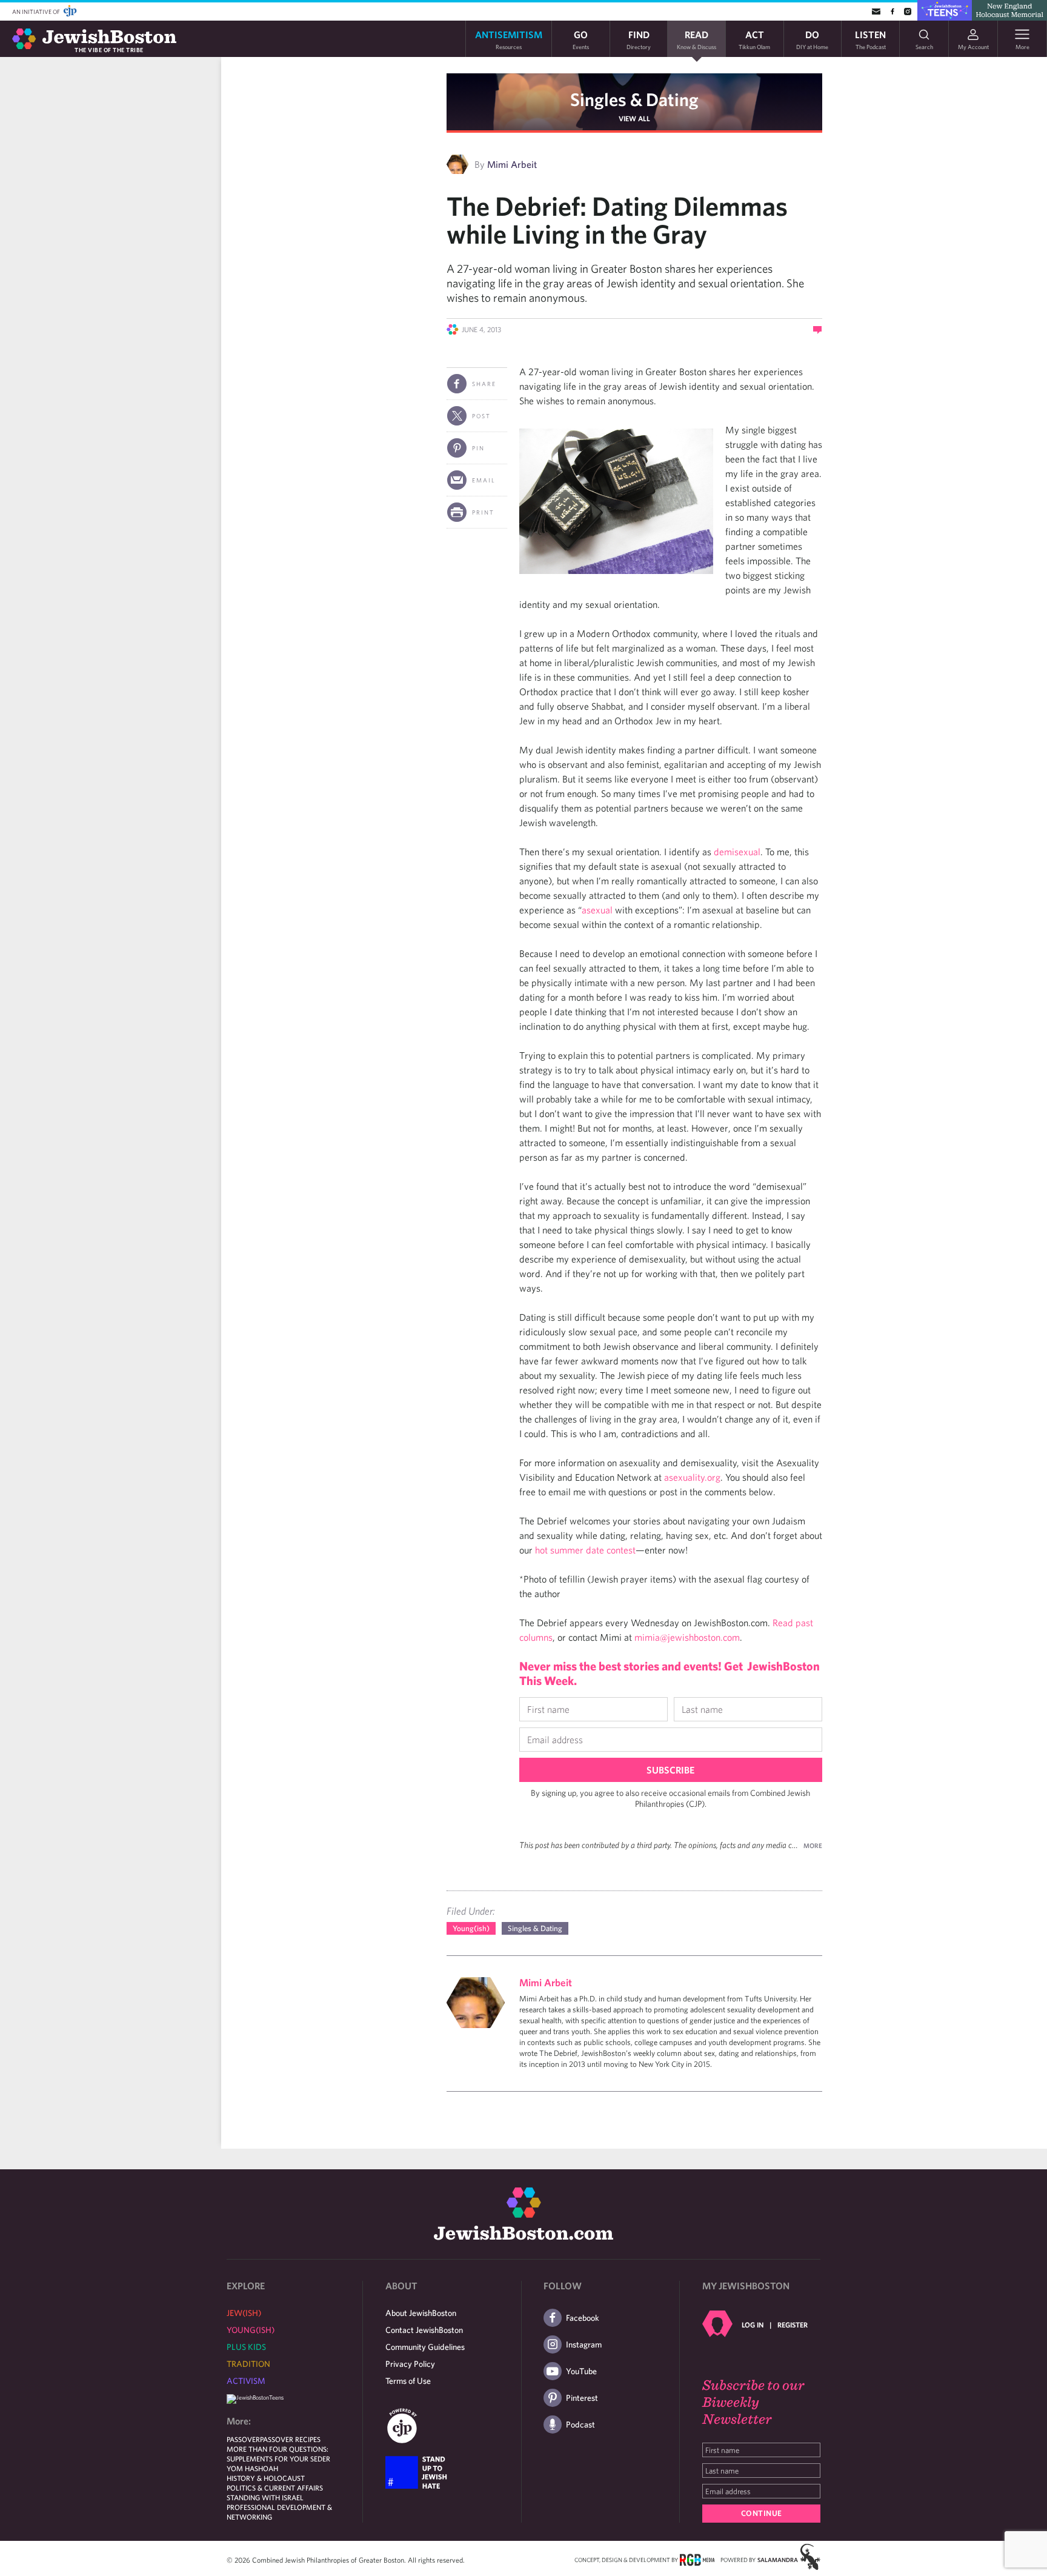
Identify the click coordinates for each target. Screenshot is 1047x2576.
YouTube (581, 2371)
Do (812, 39)
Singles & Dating (634, 99)
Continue (762, 2513)
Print (483, 512)
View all (634, 118)
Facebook (583, 2318)
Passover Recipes (290, 2439)
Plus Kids (246, 2347)
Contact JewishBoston (424, 2330)
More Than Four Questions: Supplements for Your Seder (278, 2454)
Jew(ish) (244, 2313)
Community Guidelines (425, 2347)
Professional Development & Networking (279, 2512)
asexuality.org (692, 1477)
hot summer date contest (585, 1550)
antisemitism (509, 39)
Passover (243, 2439)
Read (696, 39)
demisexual (737, 852)
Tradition (248, 2364)
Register (793, 2324)
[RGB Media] (697, 2559)
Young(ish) (471, 1928)
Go (581, 39)
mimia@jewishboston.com (687, 1637)
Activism (246, 2381)
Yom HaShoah (252, 2468)
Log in (753, 2324)
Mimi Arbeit (512, 164)
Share (484, 384)
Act (754, 39)
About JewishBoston (421, 2313)
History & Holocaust (266, 2478)
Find (639, 39)
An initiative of (37, 12)
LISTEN (870, 39)
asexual (597, 910)
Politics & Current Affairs (275, 2488)
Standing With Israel (265, 2497)
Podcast (580, 2424)
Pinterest (582, 2398)
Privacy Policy (410, 2364)
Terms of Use (408, 2381)
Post (481, 416)
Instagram (584, 2344)
